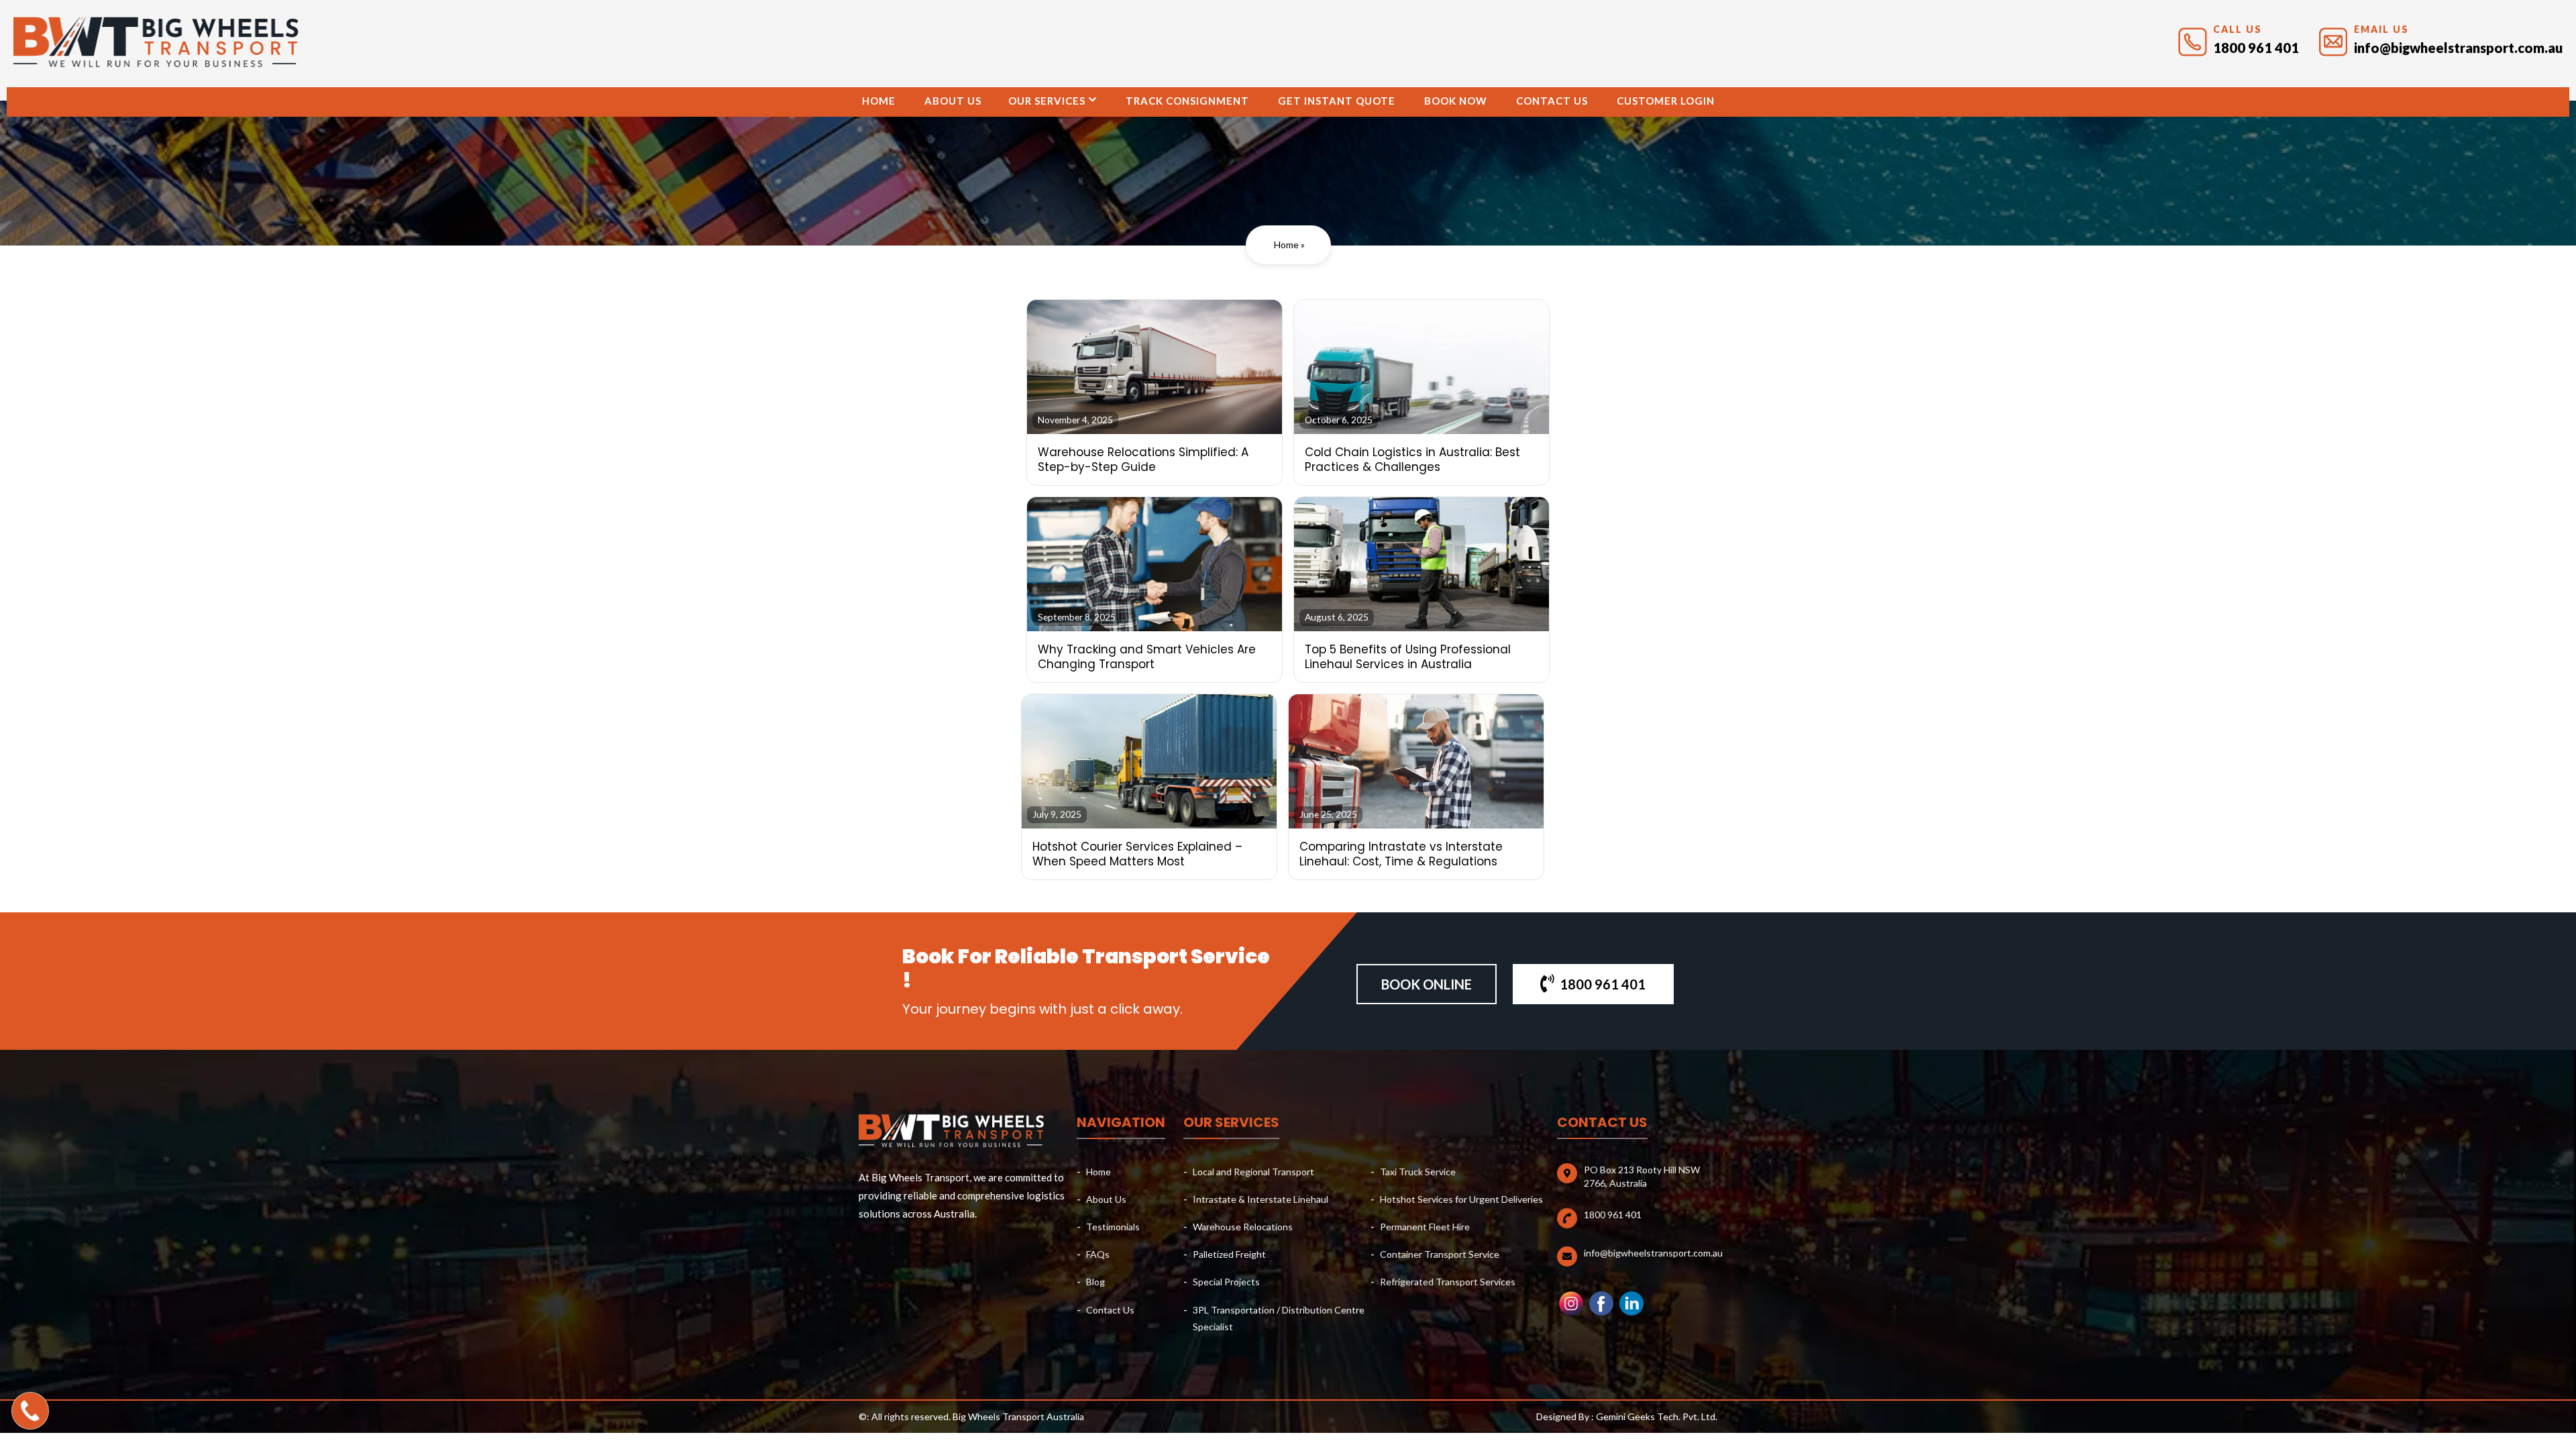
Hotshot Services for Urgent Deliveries (1461, 1199)
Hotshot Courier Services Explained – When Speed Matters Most (1137, 854)
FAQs (1098, 1254)
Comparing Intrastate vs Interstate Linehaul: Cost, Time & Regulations (1401, 854)
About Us (953, 101)
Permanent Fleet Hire (1425, 1227)
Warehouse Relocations (1243, 1227)
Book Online (1427, 984)
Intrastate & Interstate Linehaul (1260, 1199)
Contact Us (1552, 101)
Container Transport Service (1440, 1254)
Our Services (1047, 101)
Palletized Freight (1229, 1254)
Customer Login (1666, 101)
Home (879, 101)
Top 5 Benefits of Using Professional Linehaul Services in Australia (1408, 657)
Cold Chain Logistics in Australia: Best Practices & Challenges (1412, 460)
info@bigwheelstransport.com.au (2458, 48)
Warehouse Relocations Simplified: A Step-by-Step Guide (1143, 460)
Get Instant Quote (1337, 101)
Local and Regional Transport (1253, 1172)
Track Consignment (1187, 101)
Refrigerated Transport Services (1448, 1282)
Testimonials (1113, 1227)
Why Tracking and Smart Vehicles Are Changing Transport (1147, 657)
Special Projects (1226, 1282)
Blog (1095, 1282)
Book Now (1456, 101)
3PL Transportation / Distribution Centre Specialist (1279, 1318)
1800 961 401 (2256, 48)
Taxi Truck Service (1418, 1172)
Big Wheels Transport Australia (1018, 1416)
